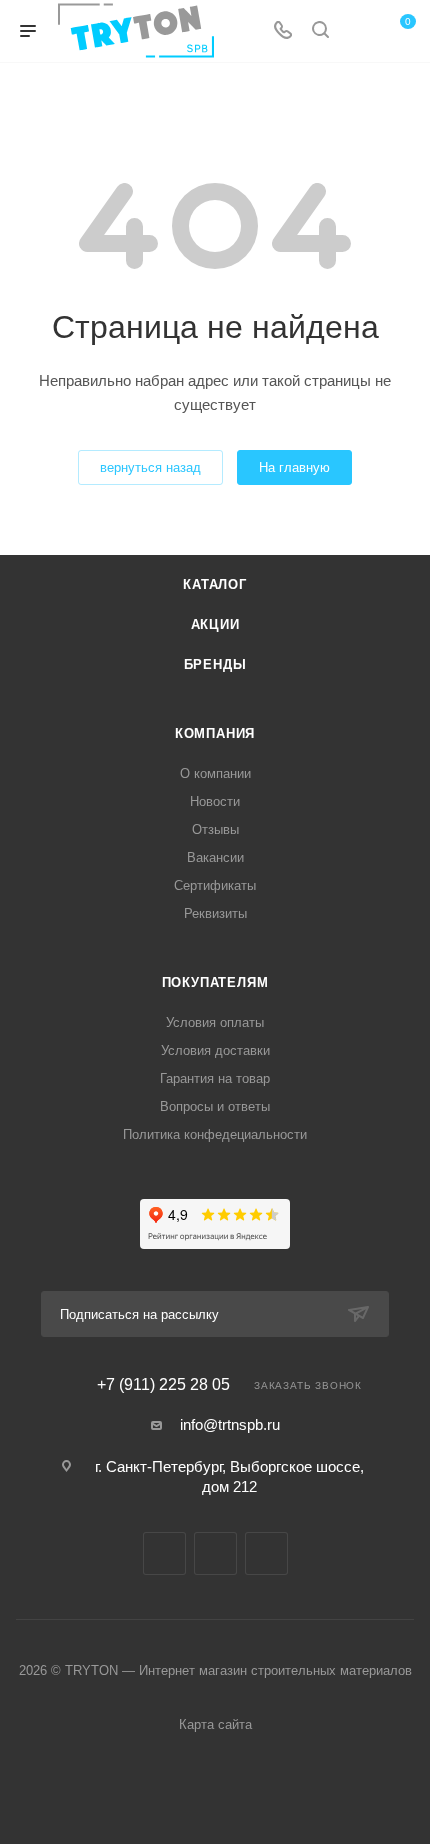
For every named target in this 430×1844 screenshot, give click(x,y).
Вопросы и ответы (215, 1106)
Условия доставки (215, 1050)
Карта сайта (215, 1724)
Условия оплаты (215, 1022)
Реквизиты (215, 913)
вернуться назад (150, 467)
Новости (215, 801)
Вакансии (215, 857)
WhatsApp (266, 1553)
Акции (215, 624)
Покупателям (215, 982)
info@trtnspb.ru (230, 1424)
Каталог (215, 584)
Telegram (215, 1553)
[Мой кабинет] (358, 31)
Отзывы (215, 829)
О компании (215, 773)
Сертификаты (215, 885)
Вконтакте (164, 1553)
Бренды (215, 664)
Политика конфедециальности (215, 1134)
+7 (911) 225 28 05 (163, 1385)
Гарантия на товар (215, 1078)
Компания (215, 733)
